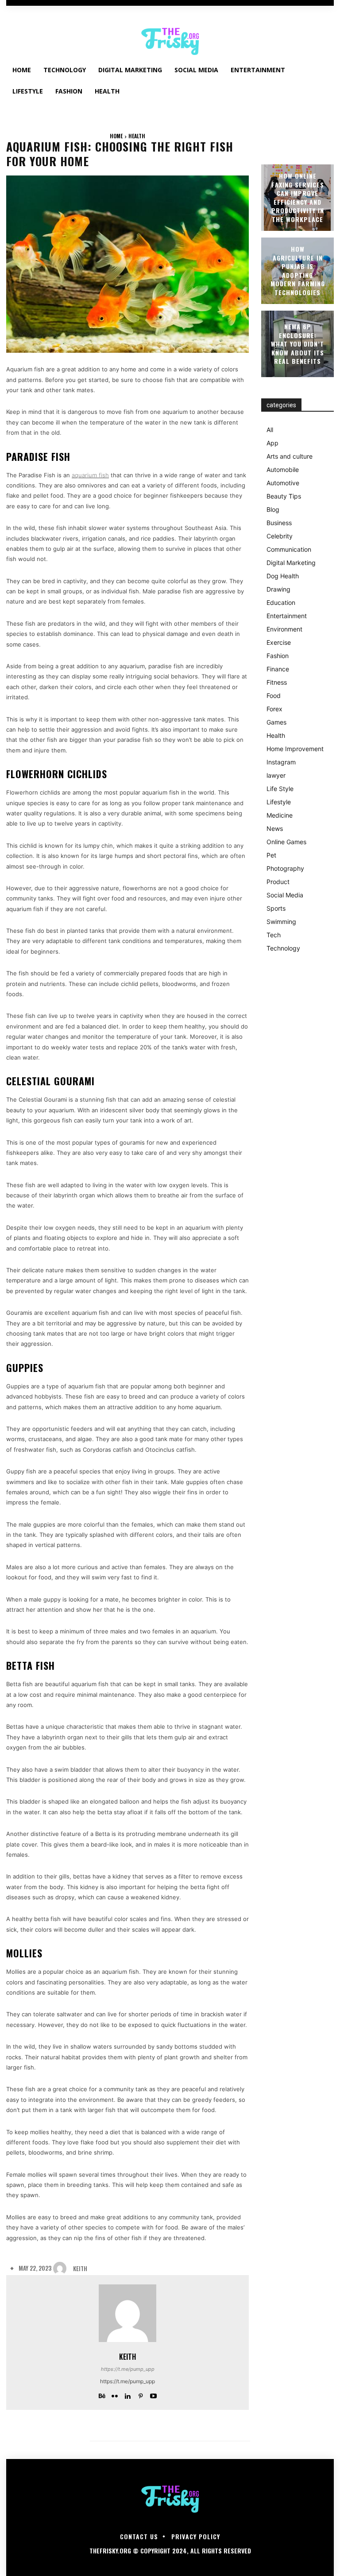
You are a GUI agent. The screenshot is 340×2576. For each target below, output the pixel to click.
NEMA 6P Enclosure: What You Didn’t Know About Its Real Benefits (297, 344)
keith (80, 2269)
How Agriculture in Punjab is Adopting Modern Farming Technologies (298, 271)
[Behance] (102, 2394)
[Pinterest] (141, 2394)
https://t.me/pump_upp (128, 2369)
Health (137, 136)
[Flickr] (115, 2394)
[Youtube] (153, 2394)
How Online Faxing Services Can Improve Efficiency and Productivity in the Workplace (298, 197)
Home (116, 136)
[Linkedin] (128, 2394)
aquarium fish (90, 475)
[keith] (62, 2268)
